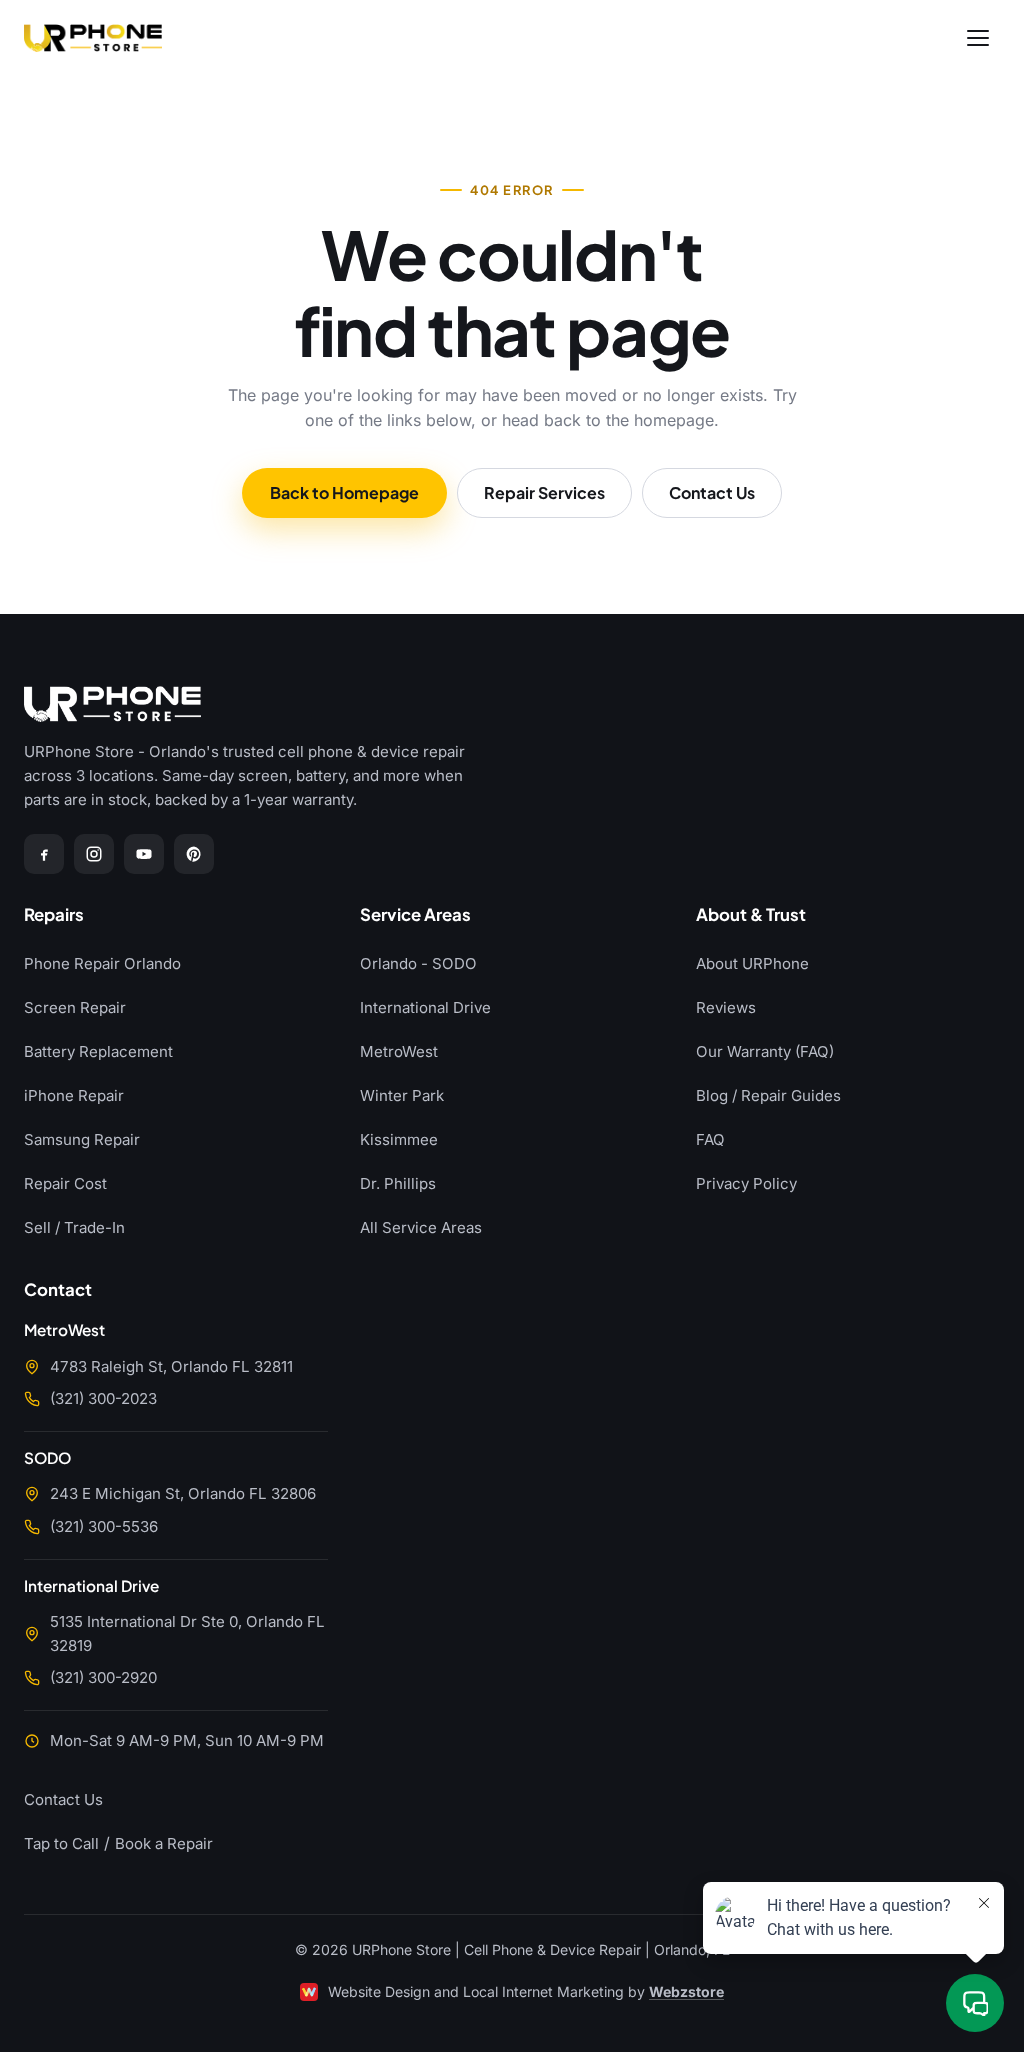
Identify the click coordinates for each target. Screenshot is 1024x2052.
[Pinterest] (194, 854)
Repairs (54, 915)
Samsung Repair (82, 1139)
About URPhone (752, 963)
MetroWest (399, 1051)
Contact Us (712, 492)
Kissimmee (399, 1139)
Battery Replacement (98, 1051)
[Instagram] (94, 854)
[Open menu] (978, 38)
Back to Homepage (344, 492)
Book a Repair (164, 1843)
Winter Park (402, 1095)
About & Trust (751, 915)
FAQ (710, 1139)
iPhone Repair (74, 1095)
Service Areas (415, 915)
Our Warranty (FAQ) (765, 1051)
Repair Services (544, 492)
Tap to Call (61, 1843)
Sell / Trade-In (74, 1227)
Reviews (726, 1007)
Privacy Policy (746, 1183)
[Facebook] (44, 854)
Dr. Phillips (398, 1183)
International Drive (425, 1007)
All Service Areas (421, 1227)
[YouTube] (144, 854)
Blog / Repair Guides (768, 1095)
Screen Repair (75, 1007)
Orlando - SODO (418, 963)
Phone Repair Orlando (102, 963)
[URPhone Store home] (93, 38)
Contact (58, 1290)
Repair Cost (65, 1183)
